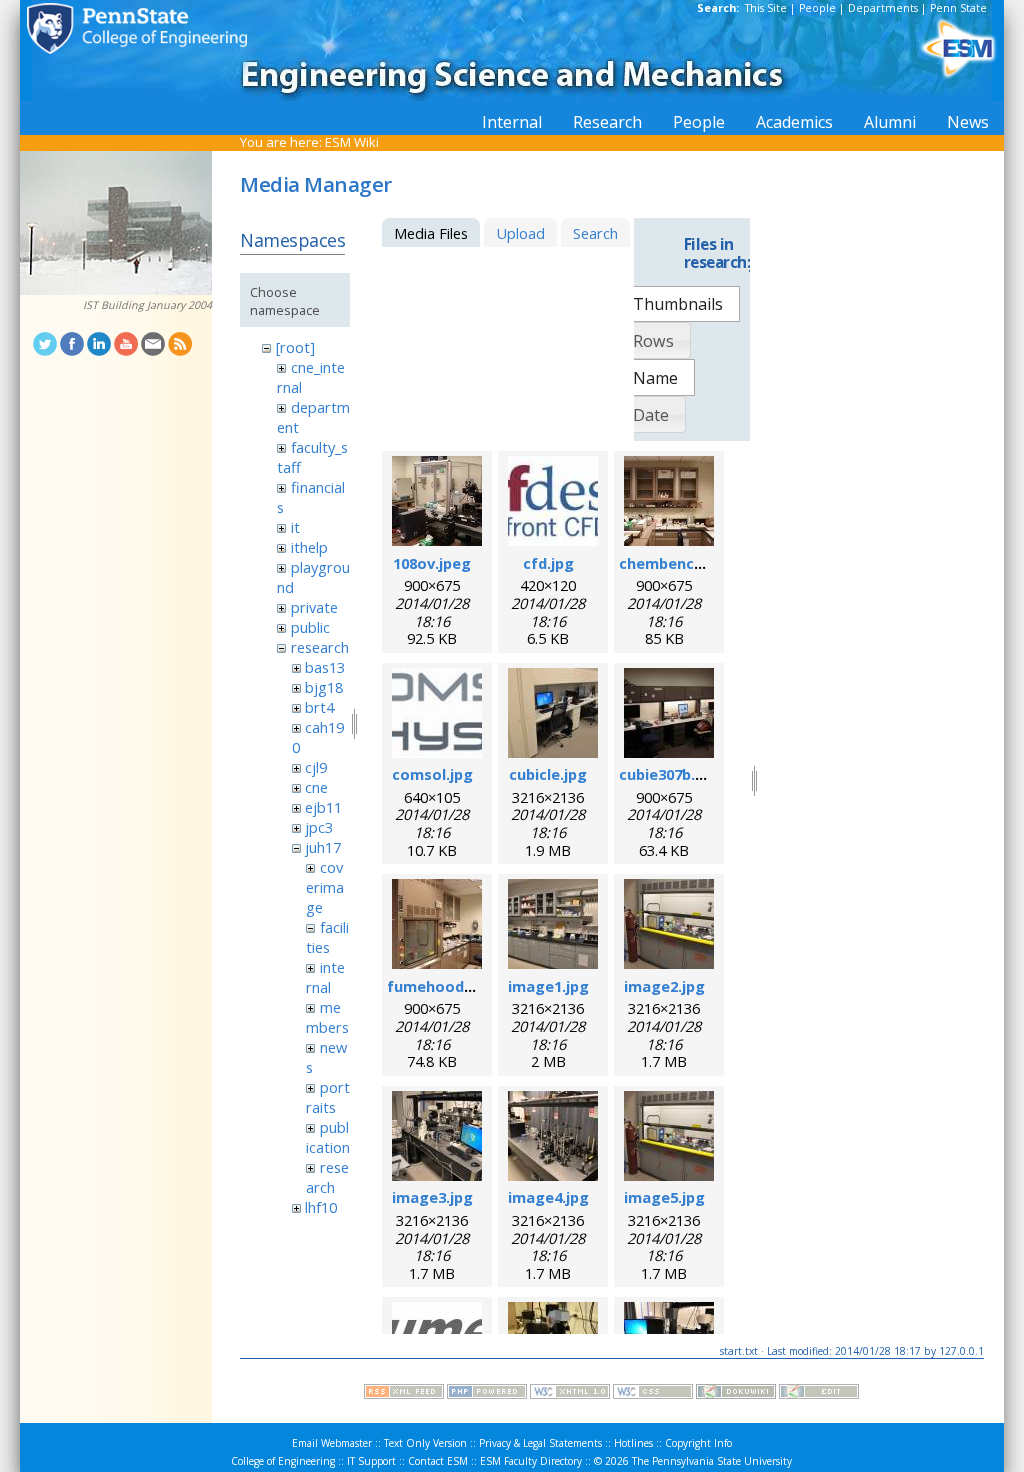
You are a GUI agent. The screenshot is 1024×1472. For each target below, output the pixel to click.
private (314, 607)
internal (325, 977)
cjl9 (316, 767)
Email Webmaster (332, 1443)
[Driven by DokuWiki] (736, 1394)
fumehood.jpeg (443, 986)
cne (316, 787)
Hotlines (633, 1443)
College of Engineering (283, 1461)
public (310, 627)
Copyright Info (698, 1443)
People (817, 8)
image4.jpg (548, 1197)
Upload (520, 233)
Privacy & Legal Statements (540, 1443)
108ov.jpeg (432, 563)
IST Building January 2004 (147, 305)
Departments (883, 8)
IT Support (371, 1461)
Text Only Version (425, 1443)
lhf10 (321, 1207)
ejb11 (323, 807)
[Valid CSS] (653, 1394)
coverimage (325, 887)
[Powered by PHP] (487, 1394)
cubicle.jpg (548, 774)
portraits (327, 1097)
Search (595, 233)
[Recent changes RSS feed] (404, 1394)
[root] (295, 347)
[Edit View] (819, 1394)
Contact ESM (438, 1461)
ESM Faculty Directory (531, 1461)
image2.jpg (664, 986)
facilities (327, 937)
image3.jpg (432, 1197)
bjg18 (324, 687)
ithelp (309, 547)
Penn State (958, 8)
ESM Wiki (352, 142)
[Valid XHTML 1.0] (570, 1394)
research (320, 647)
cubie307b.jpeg (673, 774)
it (295, 527)
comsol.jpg (432, 774)
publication (328, 1137)
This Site (766, 8)
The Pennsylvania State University (712, 1461)
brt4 (319, 707)
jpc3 (319, 827)
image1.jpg (548, 986)
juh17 (323, 847)
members (327, 1017)
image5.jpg (664, 1197)
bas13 (325, 667)
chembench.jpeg (679, 563)
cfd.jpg (548, 563)
